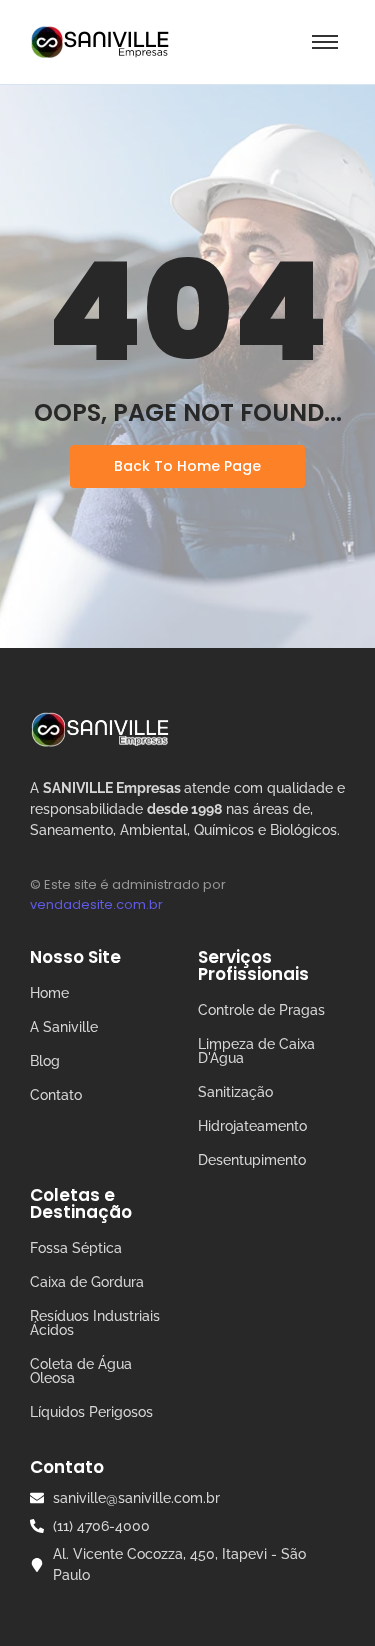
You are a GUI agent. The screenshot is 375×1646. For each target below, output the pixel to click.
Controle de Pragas (261, 1010)
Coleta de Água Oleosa (81, 1371)
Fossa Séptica (76, 1248)
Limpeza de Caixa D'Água (256, 1051)
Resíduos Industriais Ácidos (95, 1323)
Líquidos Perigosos (91, 1412)
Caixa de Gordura (87, 1282)
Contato (56, 1095)
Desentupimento (252, 1160)
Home (49, 993)
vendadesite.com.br (96, 904)
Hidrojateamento (252, 1126)
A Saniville (64, 1027)
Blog (45, 1061)
